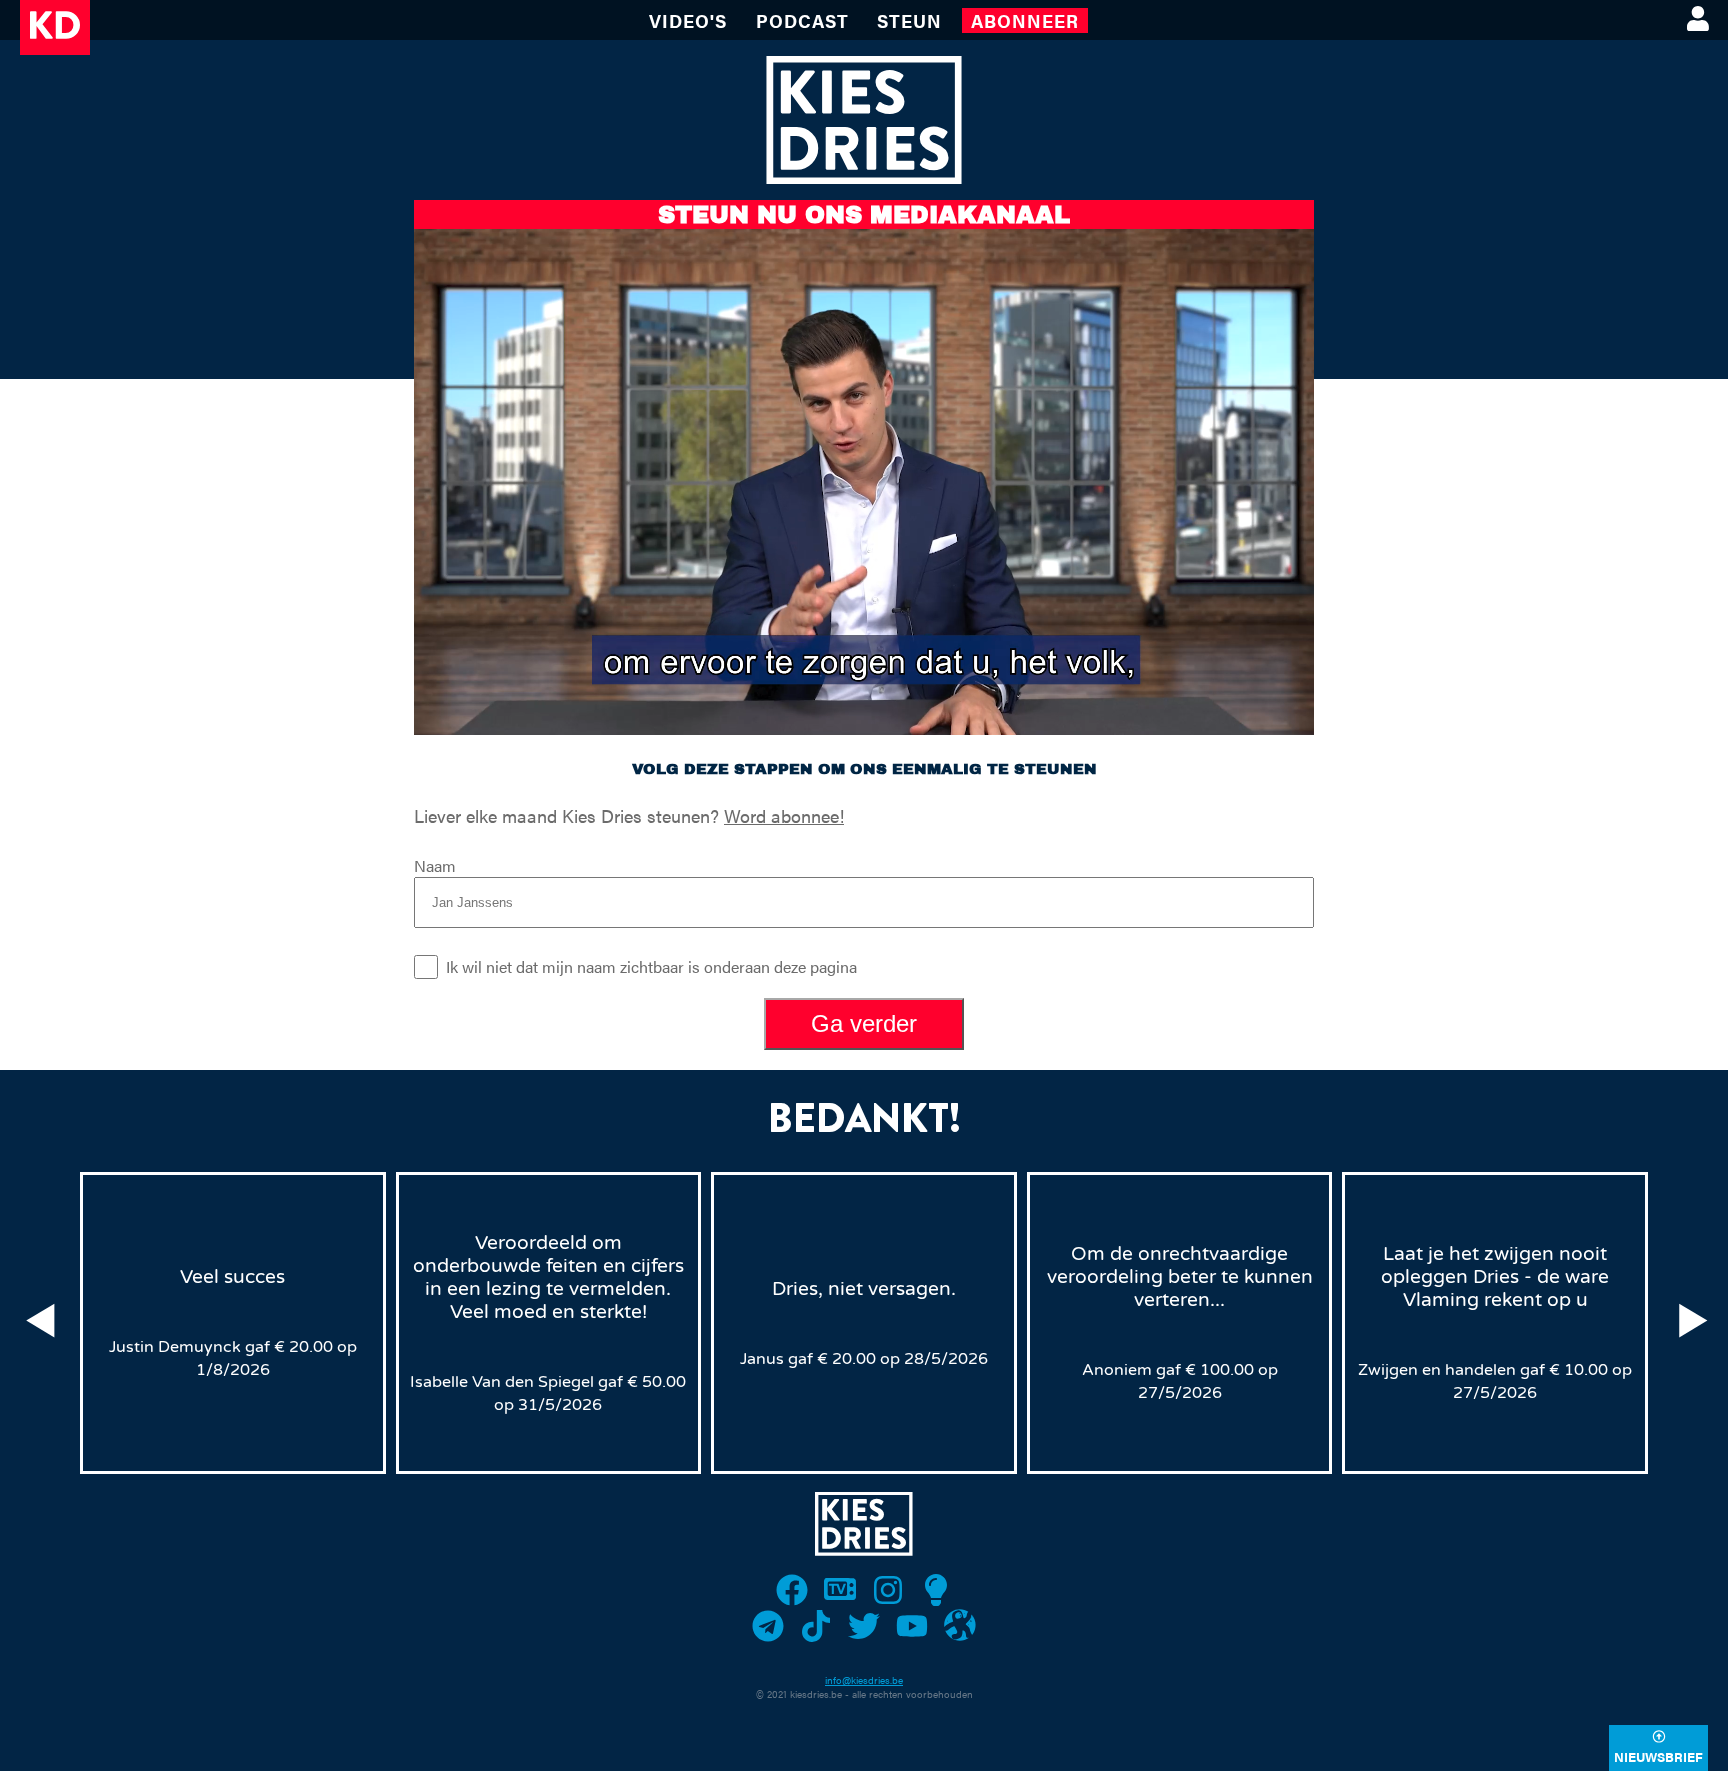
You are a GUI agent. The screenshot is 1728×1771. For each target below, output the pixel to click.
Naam (435, 865)
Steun (909, 20)
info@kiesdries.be (864, 1680)
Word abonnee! (784, 815)
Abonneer (1025, 20)
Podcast (802, 20)
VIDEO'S (688, 20)
